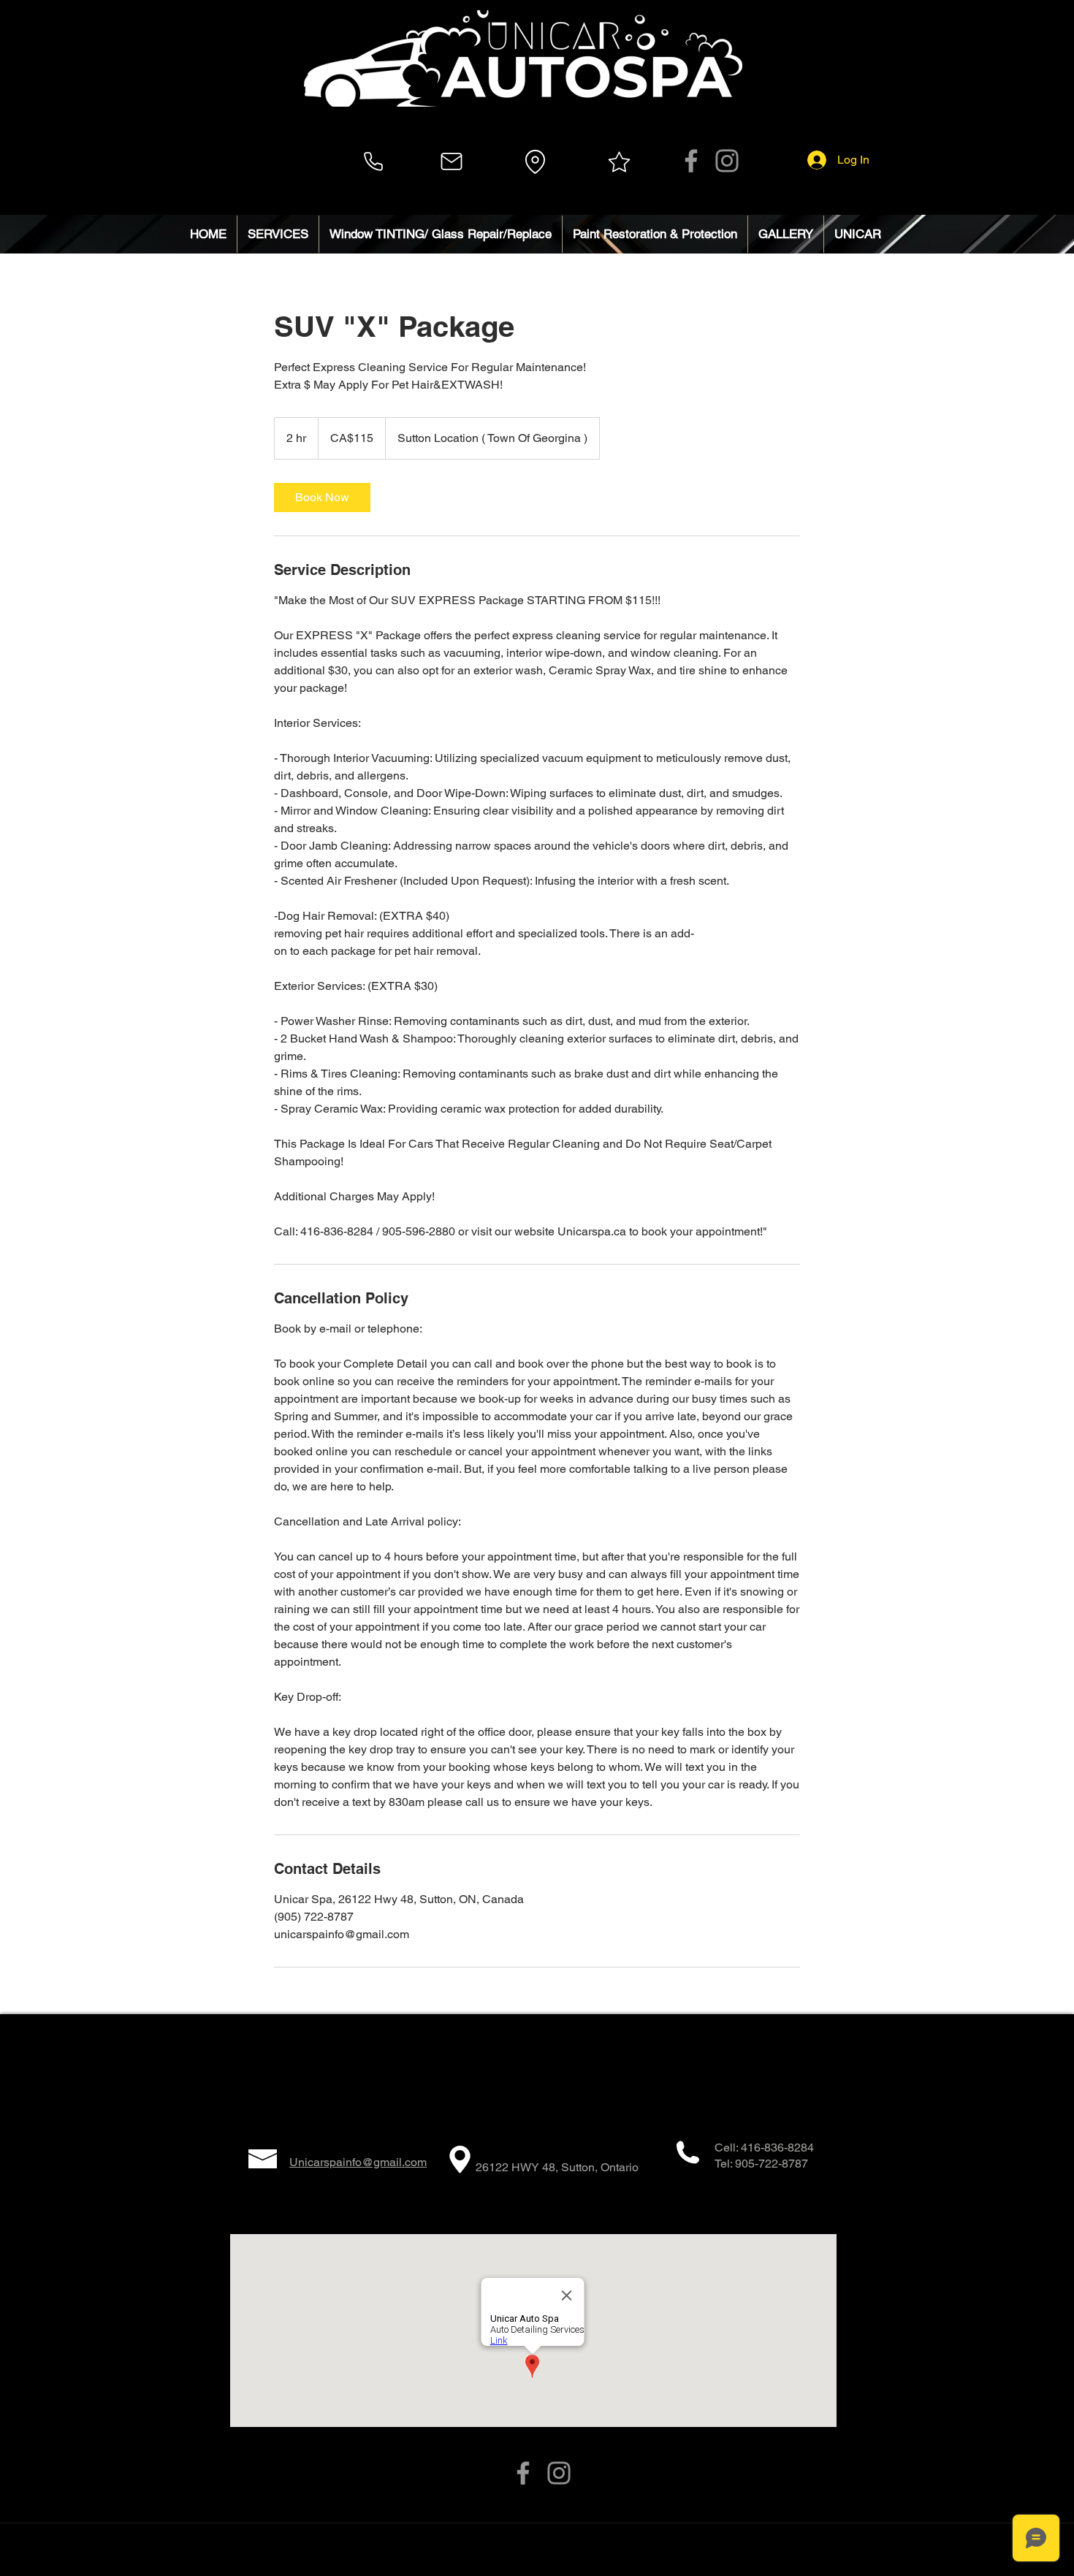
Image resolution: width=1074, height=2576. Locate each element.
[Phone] (373, 161)
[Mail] (452, 161)
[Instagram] (727, 161)
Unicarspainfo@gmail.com (358, 2162)
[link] (322, 498)
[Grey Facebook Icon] (691, 161)
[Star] (619, 161)
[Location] (535, 161)
